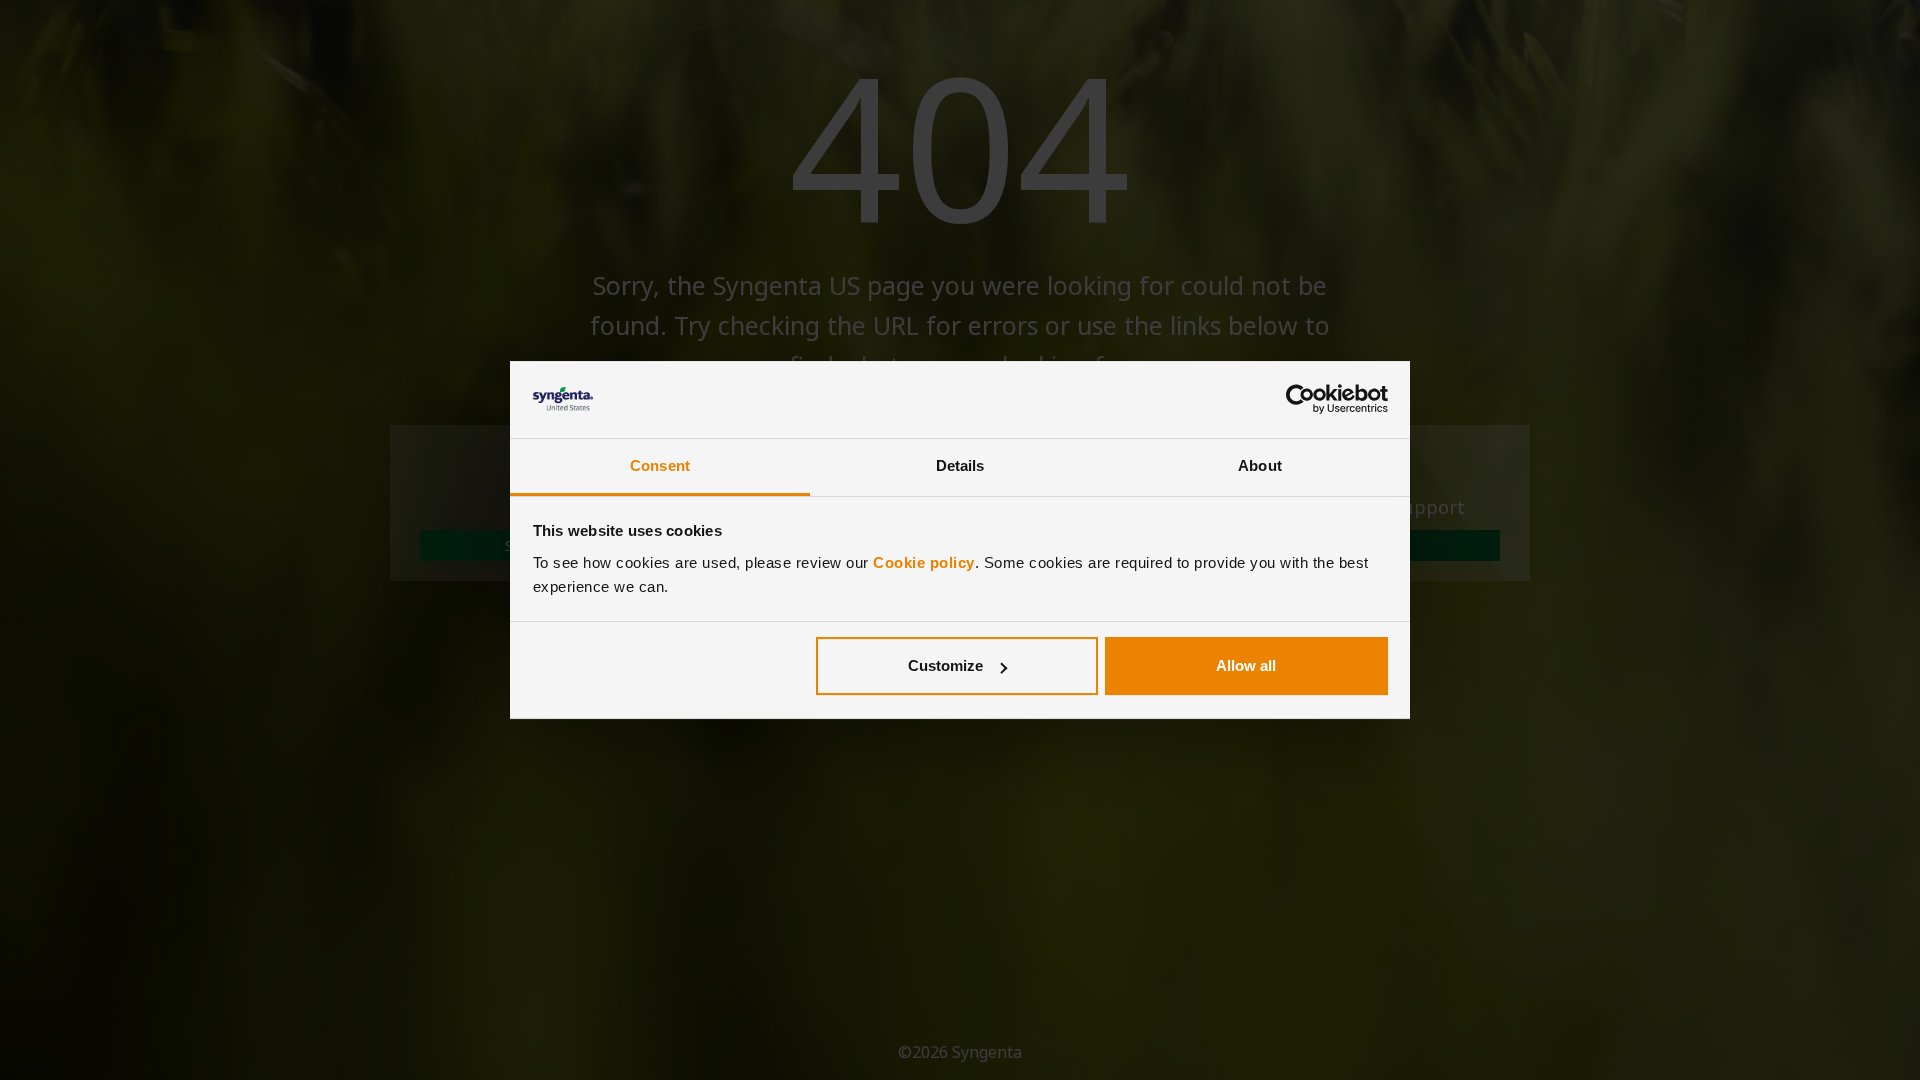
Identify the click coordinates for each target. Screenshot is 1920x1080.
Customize (945, 665)
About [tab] (1260, 465)
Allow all (1246, 665)
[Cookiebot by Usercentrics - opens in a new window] (1300, 400)
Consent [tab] (660, 465)
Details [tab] (960, 465)
